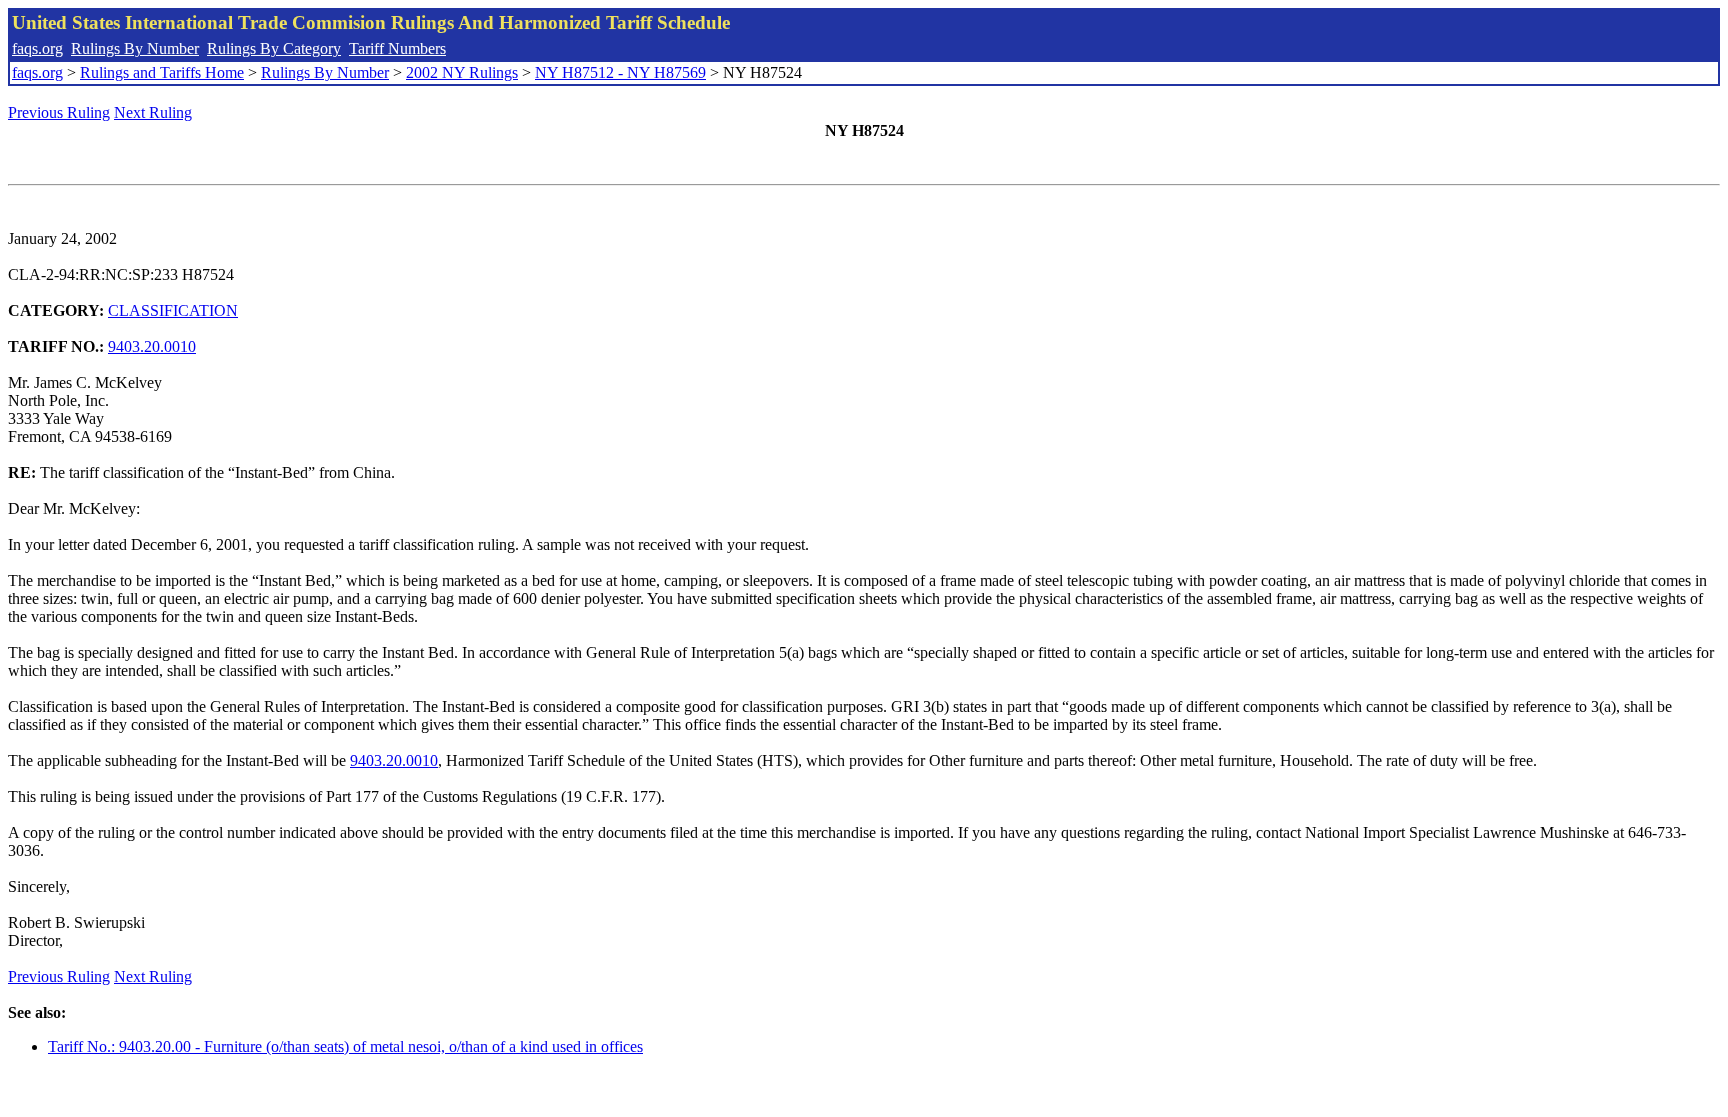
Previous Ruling (59, 112)
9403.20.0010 (152, 346)
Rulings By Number (135, 48)
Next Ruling (153, 112)
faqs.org (37, 48)
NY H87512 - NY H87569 (620, 72)
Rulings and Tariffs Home (162, 72)
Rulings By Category (274, 48)
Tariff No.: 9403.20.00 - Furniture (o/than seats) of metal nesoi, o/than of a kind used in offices (345, 1046)
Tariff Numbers (397, 48)
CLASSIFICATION (173, 310)
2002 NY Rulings (462, 72)
